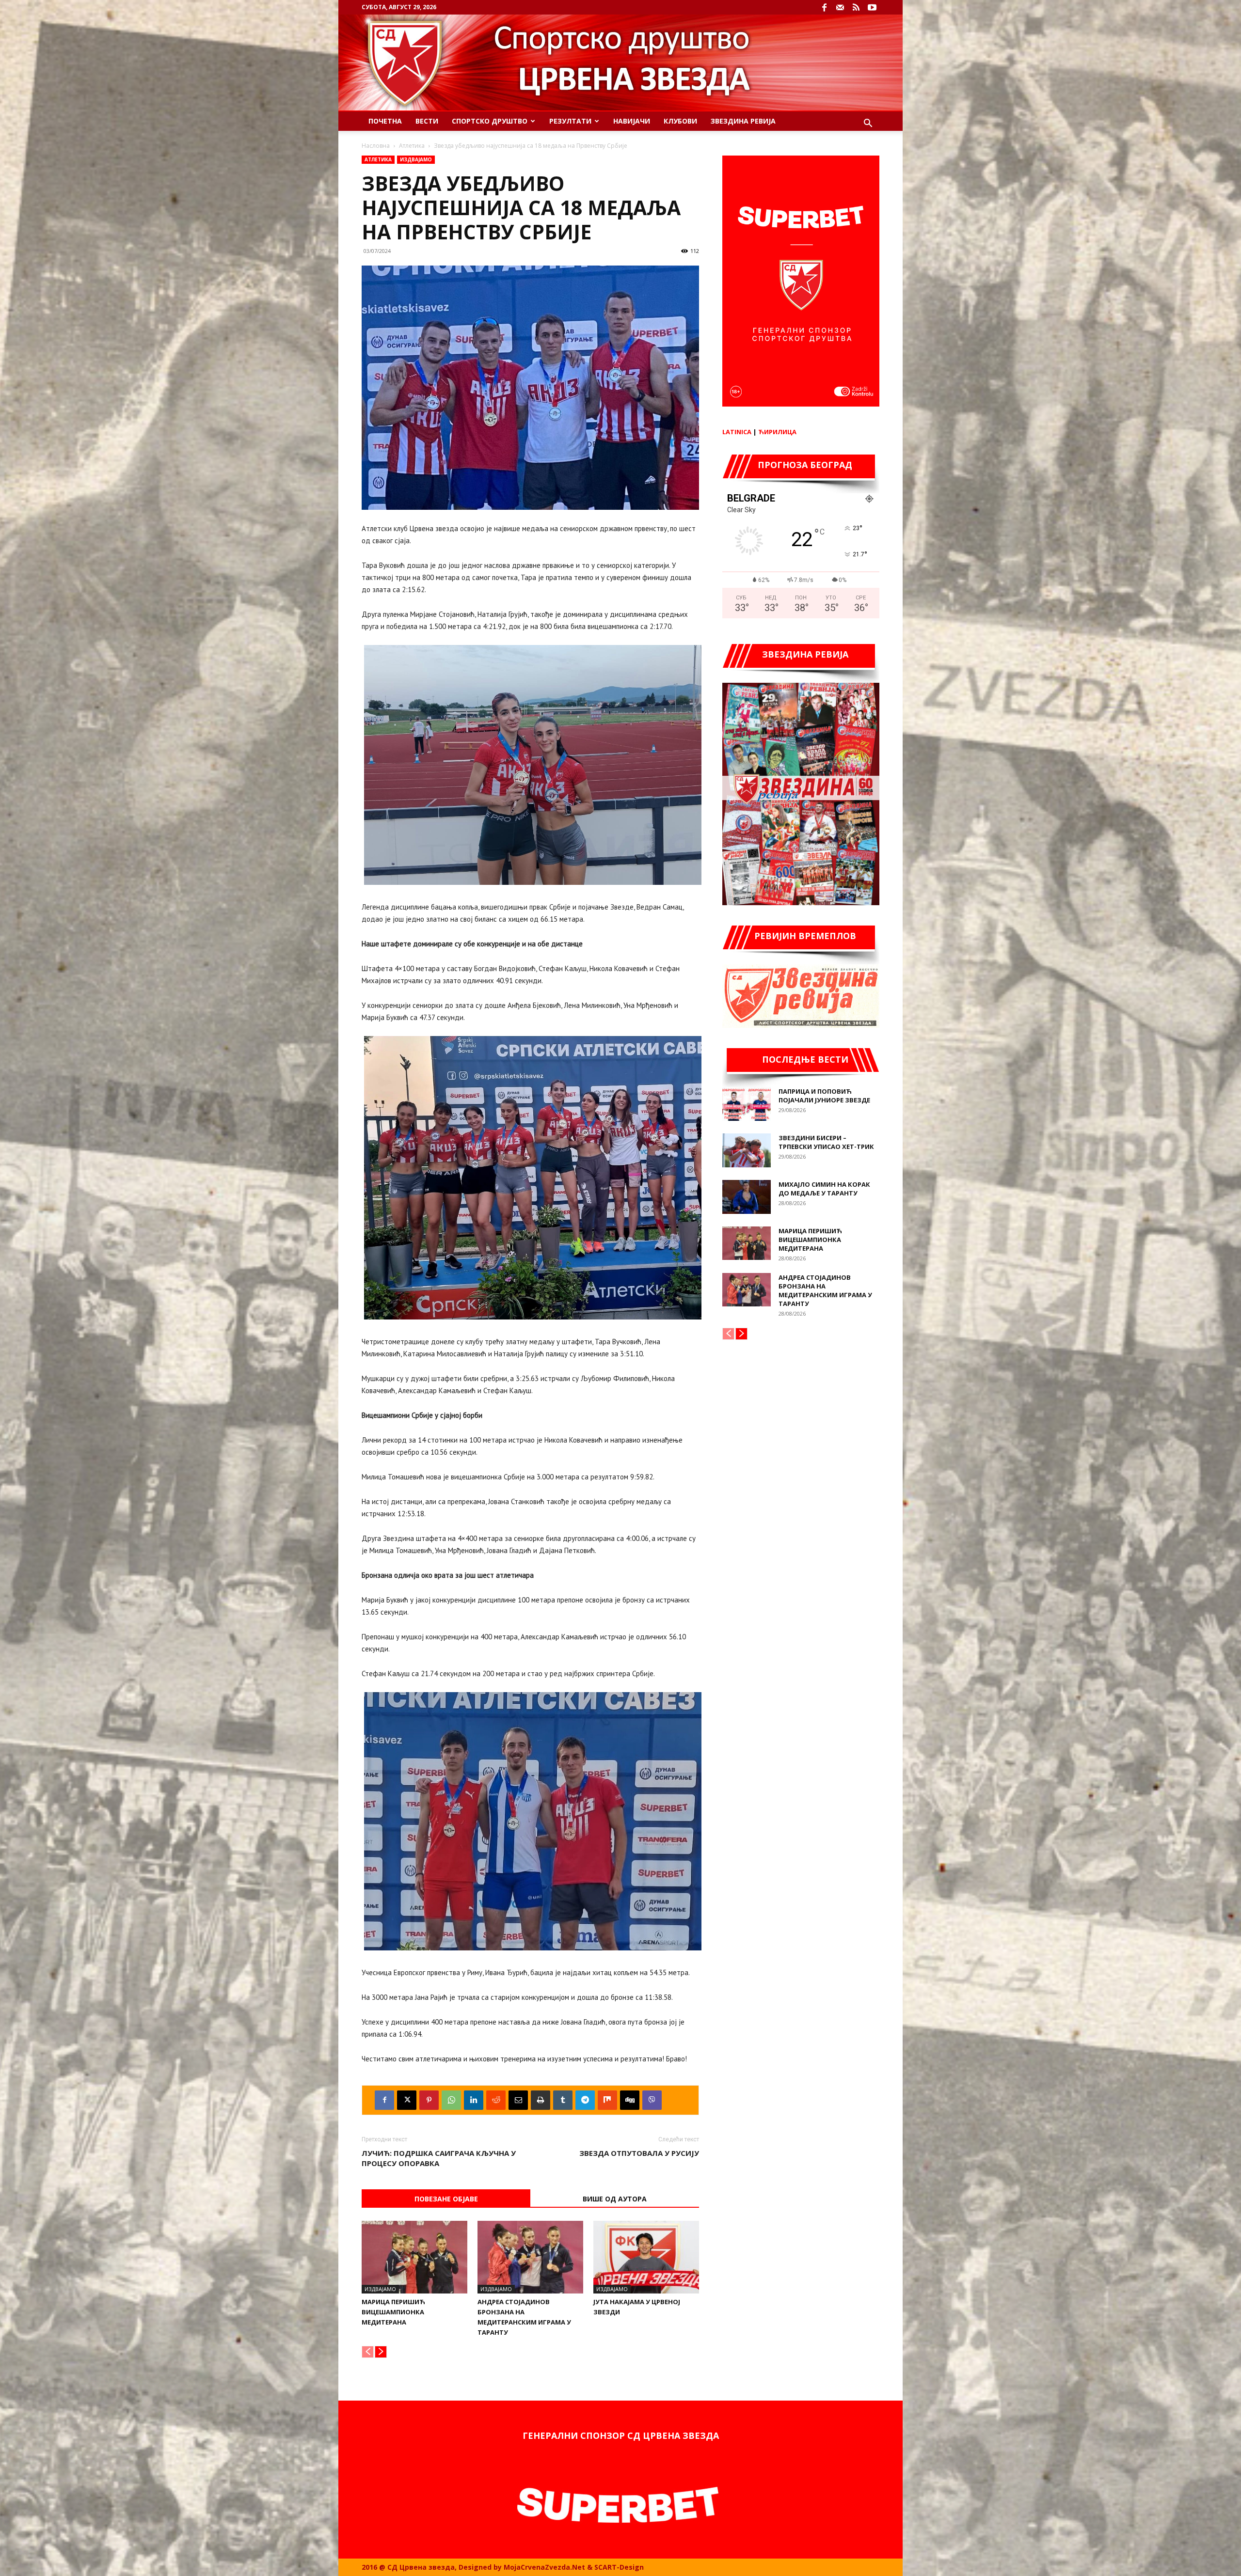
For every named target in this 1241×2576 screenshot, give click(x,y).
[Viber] (652, 2100)
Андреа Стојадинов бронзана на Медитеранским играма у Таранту (825, 1290)
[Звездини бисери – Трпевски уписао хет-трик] (747, 1150)
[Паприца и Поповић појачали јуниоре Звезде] (747, 1104)
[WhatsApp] (451, 2100)
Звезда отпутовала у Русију (639, 2153)
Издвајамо (416, 159)
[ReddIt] (496, 2100)
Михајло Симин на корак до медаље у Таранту (824, 1189)
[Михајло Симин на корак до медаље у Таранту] (747, 1197)
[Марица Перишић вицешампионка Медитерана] (414, 2257)
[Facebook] (824, 7)
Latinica (737, 432)
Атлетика (412, 146)
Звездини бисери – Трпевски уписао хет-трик (826, 1142)
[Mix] (607, 2100)
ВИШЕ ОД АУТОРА (615, 2199)
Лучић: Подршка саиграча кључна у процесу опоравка (439, 2158)
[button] (868, 124)
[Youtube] (872, 7)
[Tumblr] (563, 2100)
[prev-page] (368, 2352)
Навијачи (632, 121)
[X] (407, 2100)
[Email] (518, 2100)
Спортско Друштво (490, 121)
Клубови (680, 121)
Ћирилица (777, 432)
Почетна (385, 121)
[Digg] (630, 2100)
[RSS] (856, 7)
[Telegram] (585, 2100)
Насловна (376, 146)
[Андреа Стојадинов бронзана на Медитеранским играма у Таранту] (530, 2257)
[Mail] (840, 7)
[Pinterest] (429, 2100)
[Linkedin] (474, 2100)
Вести (427, 121)
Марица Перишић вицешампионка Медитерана (393, 2312)
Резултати (570, 121)
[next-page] (381, 2352)
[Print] (541, 2100)
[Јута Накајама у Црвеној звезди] (646, 2257)
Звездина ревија (743, 121)
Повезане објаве (446, 2199)
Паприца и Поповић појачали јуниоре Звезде (824, 1096)
